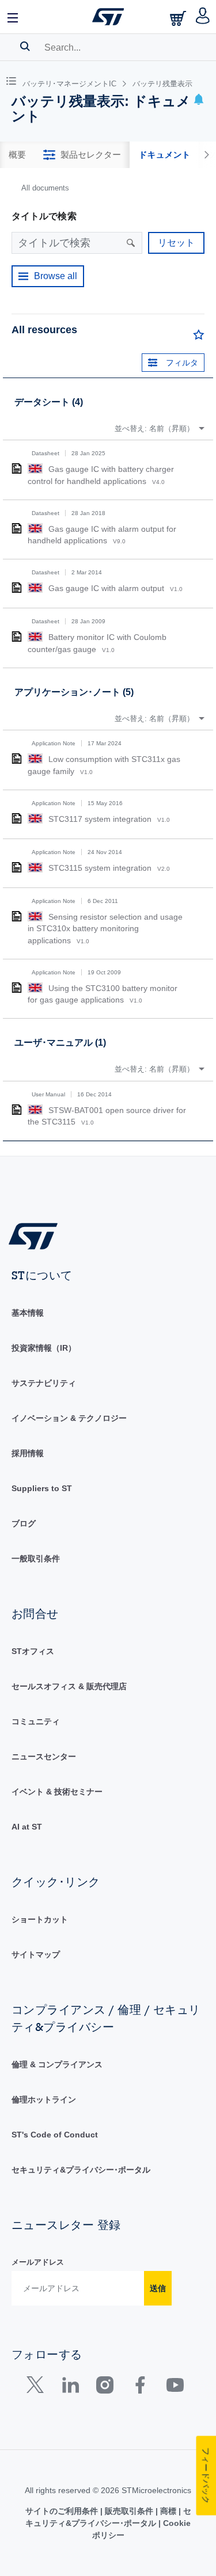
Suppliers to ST (42, 1488)
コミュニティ (36, 1721)
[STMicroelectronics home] (108, 17)
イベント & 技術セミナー (57, 1792)
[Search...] (25, 46)
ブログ (24, 1523)
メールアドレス (38, 2262)
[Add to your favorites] (199, 337)
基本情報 (28, 1313)
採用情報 (28, 1453)
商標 (168, 2511)
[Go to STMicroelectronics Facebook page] (140, 2388)
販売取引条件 (129, 2511)
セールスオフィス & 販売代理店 (69, 1686)
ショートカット (40, 1919)
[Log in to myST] (203, 17)
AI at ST (27, 1827)
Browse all (56, 276)
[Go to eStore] (179, 18)
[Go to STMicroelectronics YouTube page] (175, 2388)
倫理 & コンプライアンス (57, 2064)
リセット (176, 243)
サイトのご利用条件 (63, 2511)
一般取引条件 (36, 1558)
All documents (45, 188)
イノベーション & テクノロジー (69, 1418)
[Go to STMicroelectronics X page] (38, 2388)
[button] (13, 17)
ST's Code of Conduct (55, 2135)
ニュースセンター (44, 1756)
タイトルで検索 (44, 216)
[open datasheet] (17, 468)
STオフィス (33, 1651)
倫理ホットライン (44, 2099)
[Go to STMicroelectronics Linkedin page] (70, 2388)
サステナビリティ (44, 1383)
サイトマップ (36, 1954)
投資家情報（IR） (44, 1348)
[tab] (17, 155)
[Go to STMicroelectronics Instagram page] (105, 2388)
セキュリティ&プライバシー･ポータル (81, 2170)
